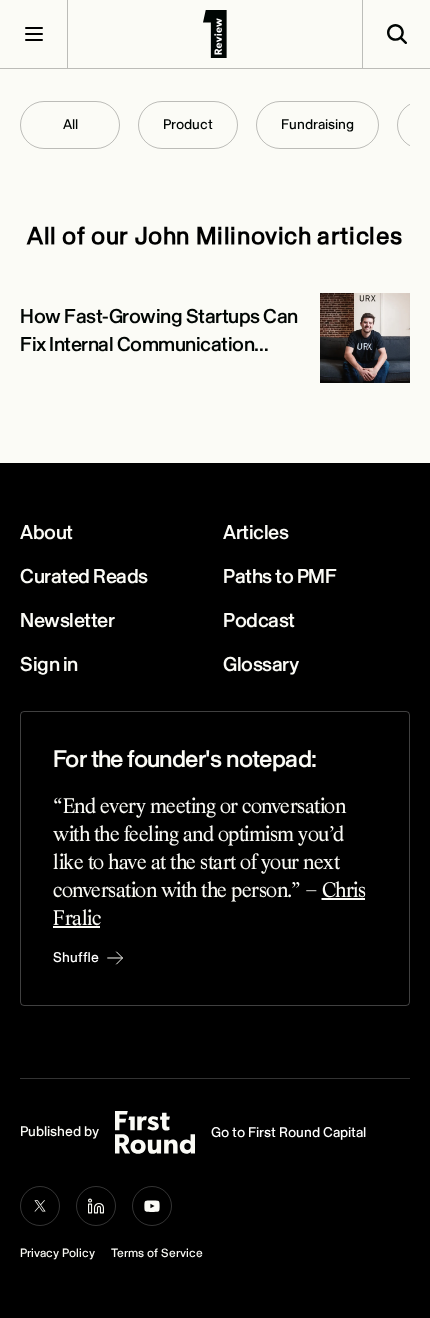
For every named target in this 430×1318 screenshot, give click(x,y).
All (70, 124)
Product (188, 124)
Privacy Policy (57, 1253)
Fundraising (317, 124)
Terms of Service (157, 1253)
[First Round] (215, 34)
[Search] (396, 34)
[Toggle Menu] (34, 34)
